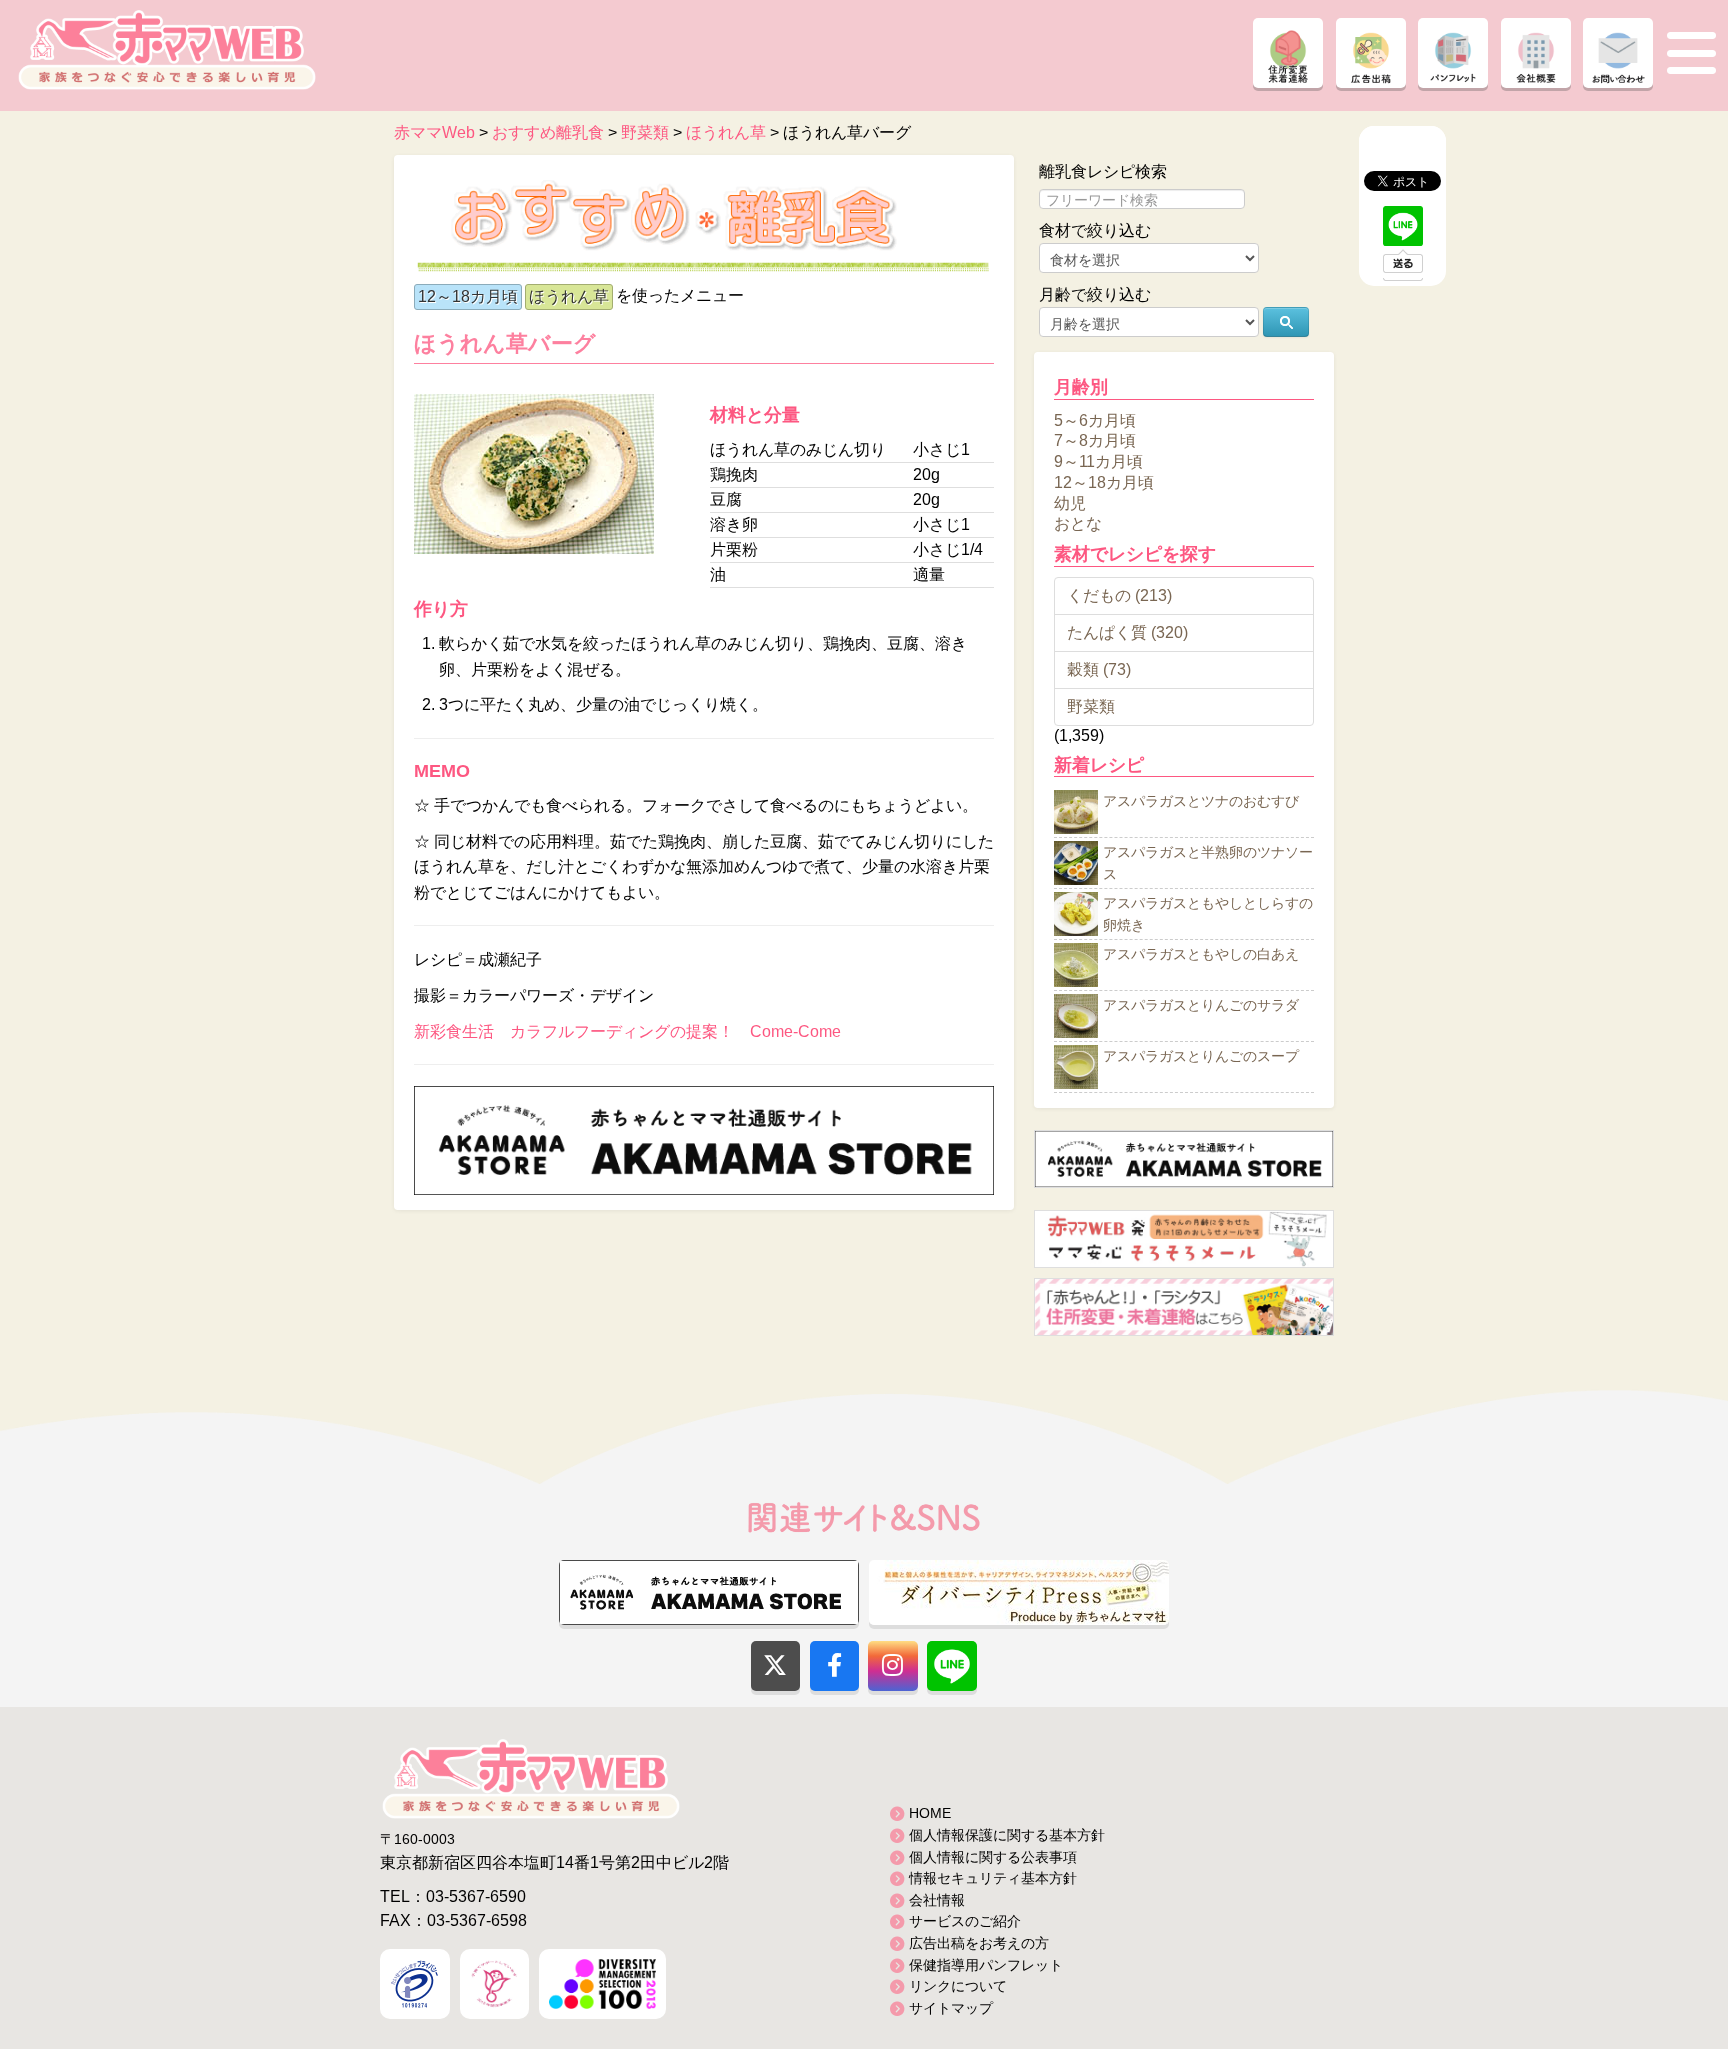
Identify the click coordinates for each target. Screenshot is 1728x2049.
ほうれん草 (569, 296)
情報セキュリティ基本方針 (993, 1878)
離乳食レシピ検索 (1103, 171)
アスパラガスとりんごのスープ (1201, 1057)
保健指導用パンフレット (986, 1965)
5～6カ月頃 (1095, 419)
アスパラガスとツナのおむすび (1201, 802)
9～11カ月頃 (1098, 461)
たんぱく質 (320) (1127, 632)
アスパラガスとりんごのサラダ (1201, 1006)
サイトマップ (951, 2008)
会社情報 (937, 1900)
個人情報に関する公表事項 (993, 1857)
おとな (1078, 523)
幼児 (1070, 502)
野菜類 (1091, 706)
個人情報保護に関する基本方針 (1007, 1835)
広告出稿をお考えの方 (979, 1943)
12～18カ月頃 (468, 296)
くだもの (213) (1119, 595)
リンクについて (958, 1986)
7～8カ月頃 (1095, 440)
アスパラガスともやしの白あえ (1201, 955)
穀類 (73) (1099, 669)
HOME (930, 1813)
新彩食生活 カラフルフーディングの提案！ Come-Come (627, 1031)
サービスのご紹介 (965, 1921)
